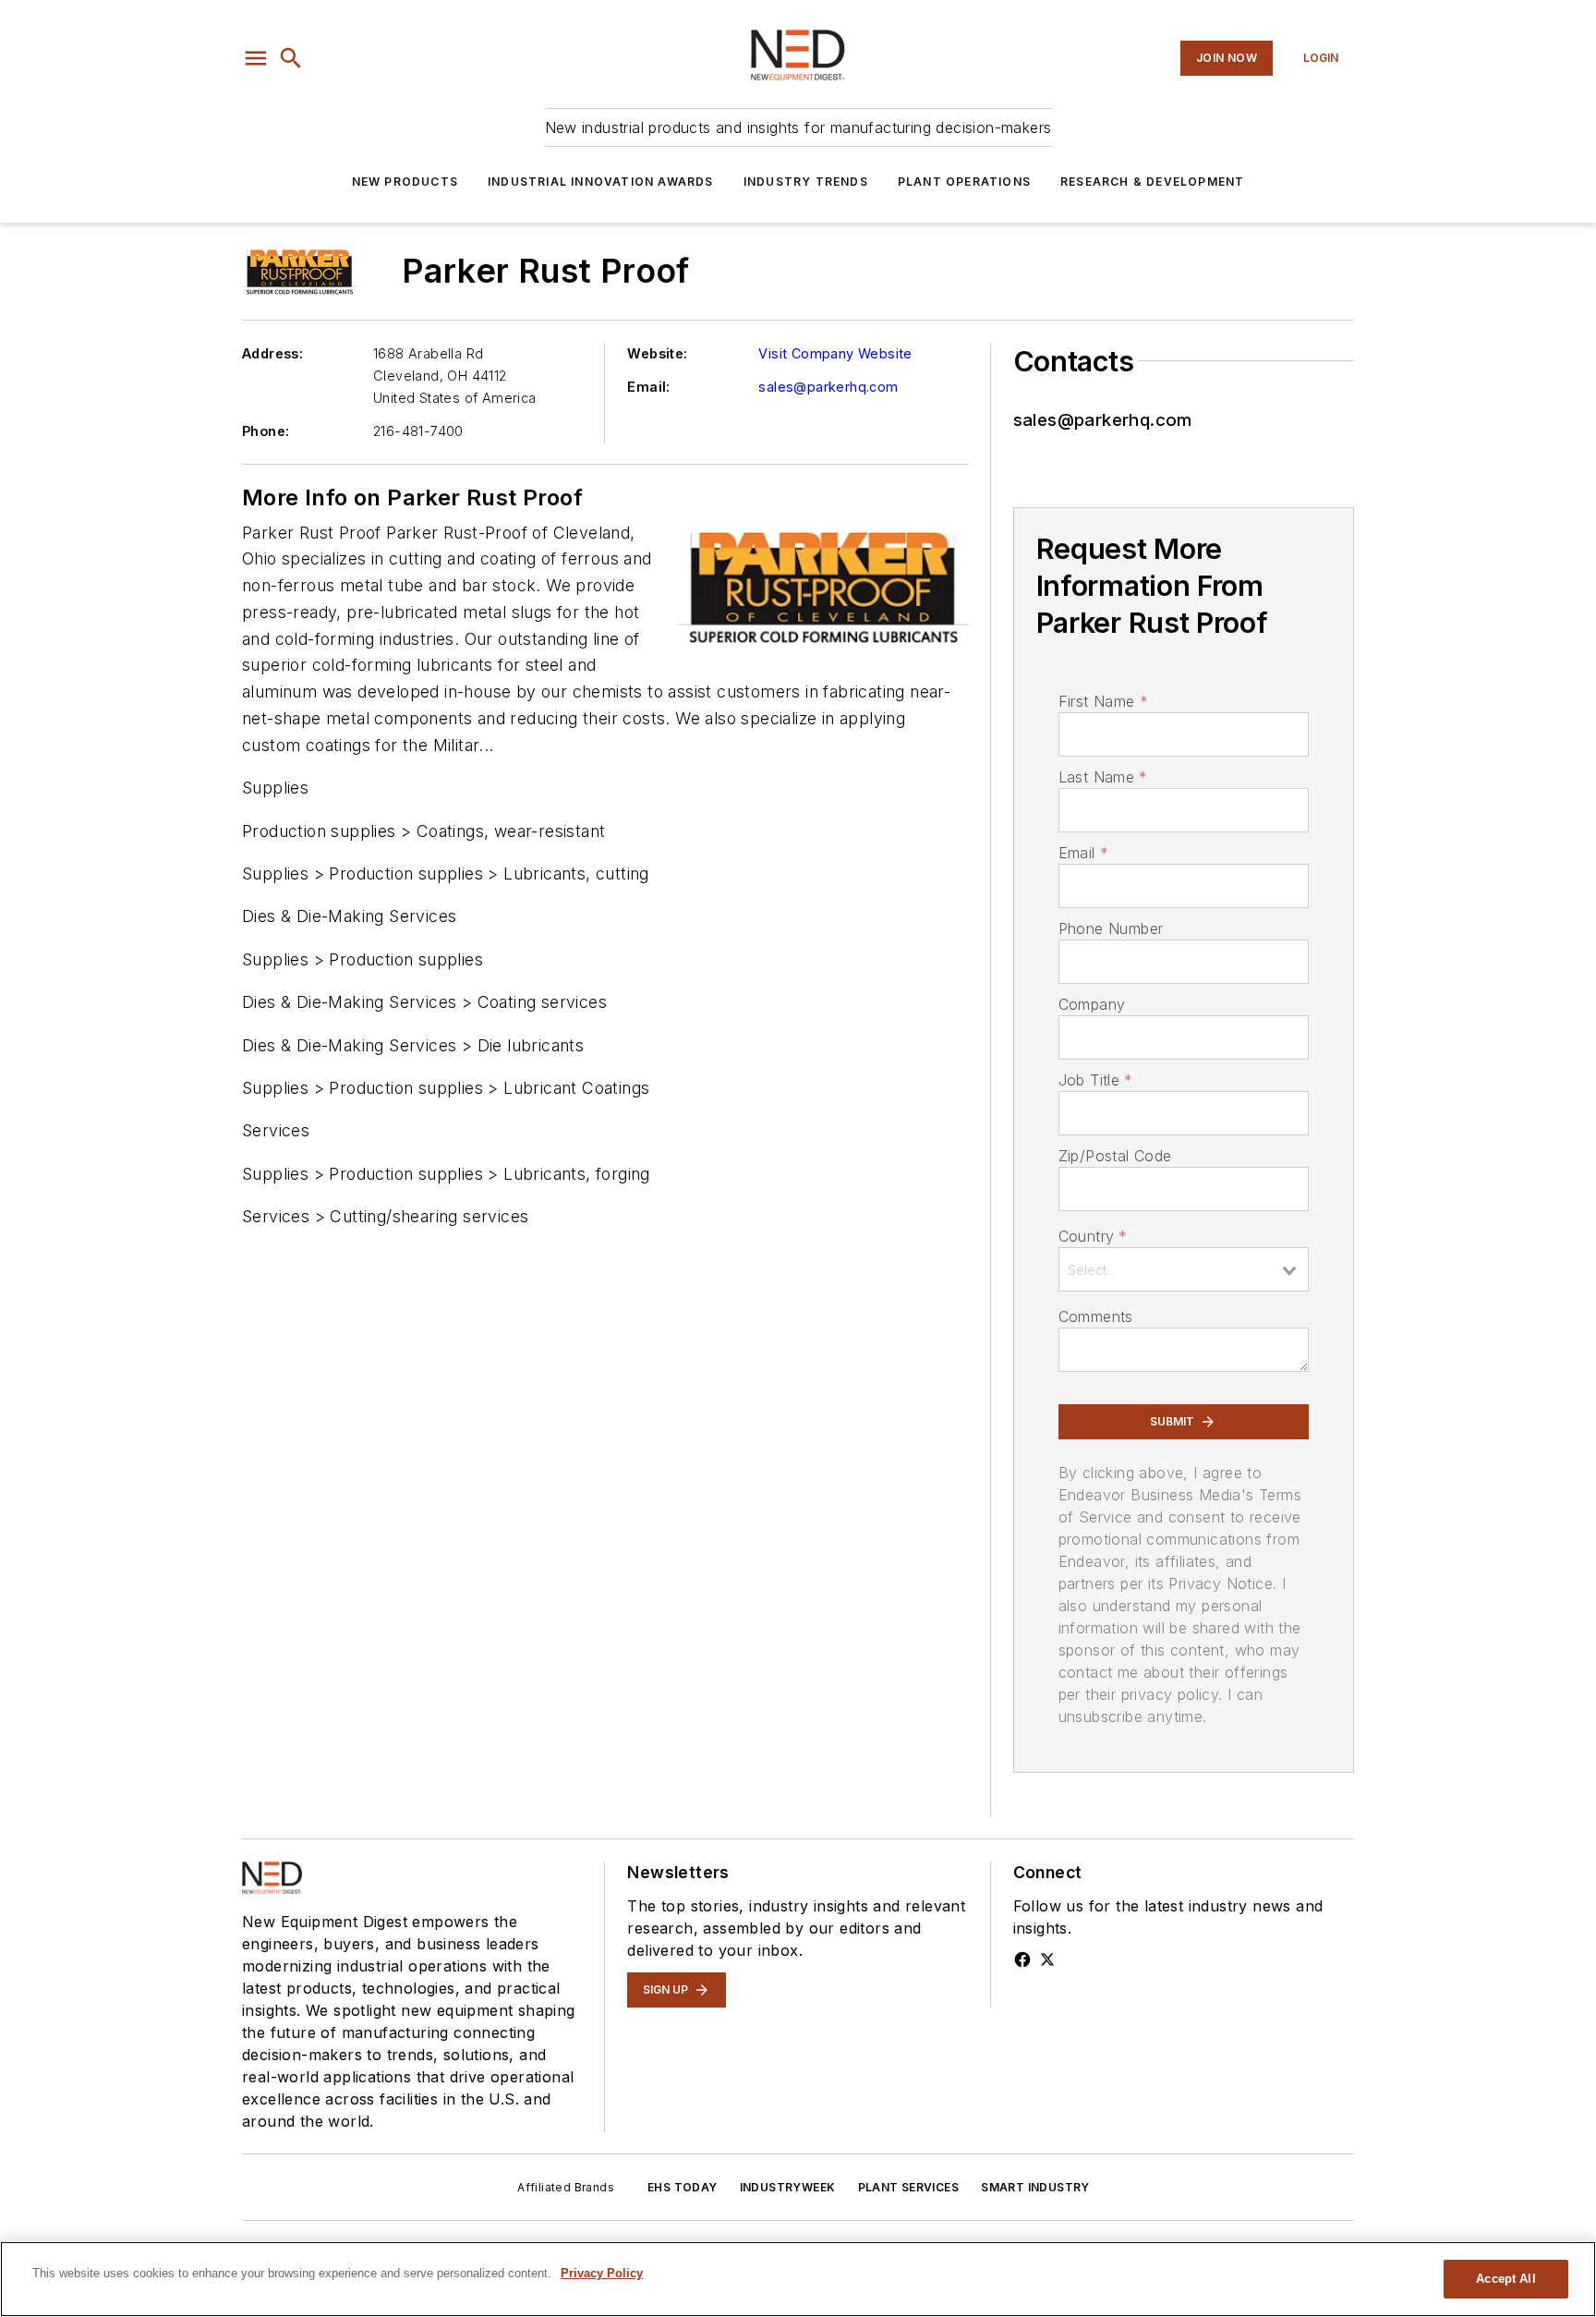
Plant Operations (964, 182)
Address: (272, 353)
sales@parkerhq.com (828, 387)
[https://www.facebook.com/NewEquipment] (1022, 1959)
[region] (798, 2279)
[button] (256, 58)
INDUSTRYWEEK (788, 2187)
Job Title (1096, 1080)
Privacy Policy (602, 2273)
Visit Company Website (835, 353)
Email (1083, 853)
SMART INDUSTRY (1035, 2187)
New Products (405, 182)
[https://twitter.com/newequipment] (1047, 1959)
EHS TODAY (683, 2187)
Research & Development (1152, 182)
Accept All (1505, 2279)
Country (1093, 1236)
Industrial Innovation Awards (601, 182)
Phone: (266, 431)
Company (1092, 1004)
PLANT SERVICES (909, 2187)
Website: (657, 353)
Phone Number (1111, 928)
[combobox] (1184, 1269)
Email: (648, 387)
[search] (291, 58)
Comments (1096, 1316)
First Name (1103, 701)
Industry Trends (806, 182)
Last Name (1103, 777)
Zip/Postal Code (1115, 1156)
